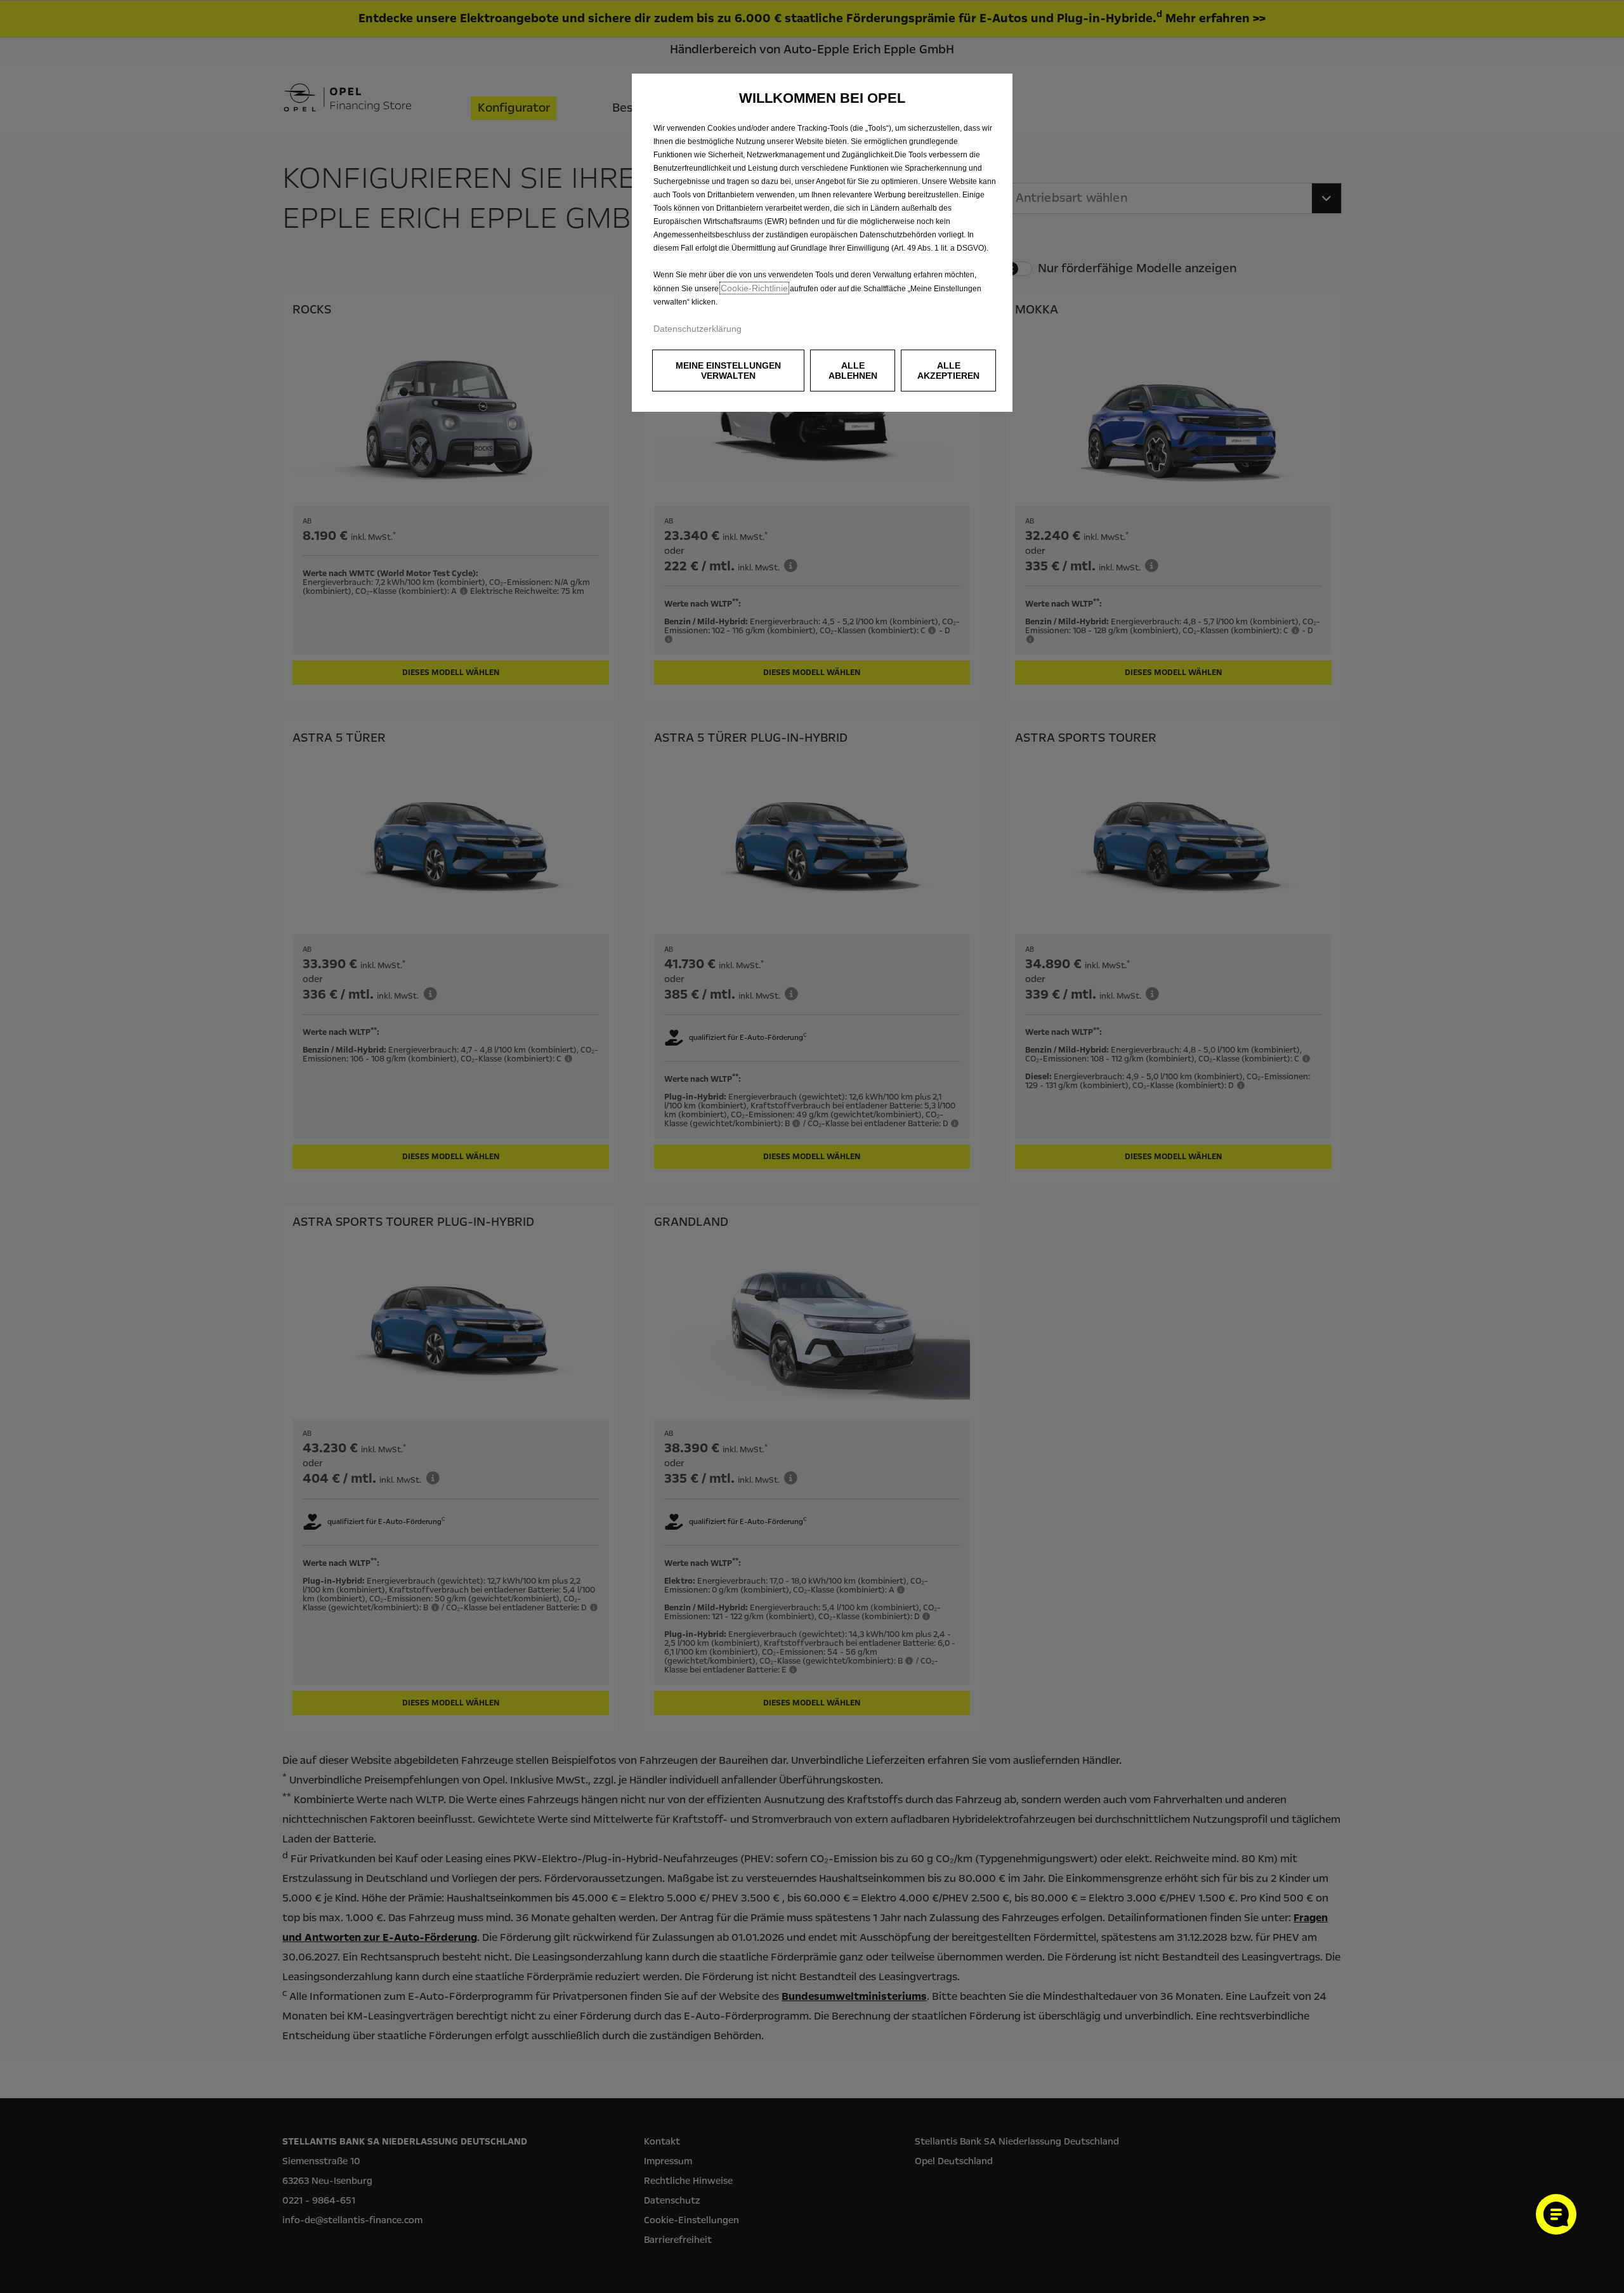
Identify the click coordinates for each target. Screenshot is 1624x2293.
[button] (728, 371)
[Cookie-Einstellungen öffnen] (1556, 2214)
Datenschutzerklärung (697, 329)
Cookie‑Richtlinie (754, 288)
